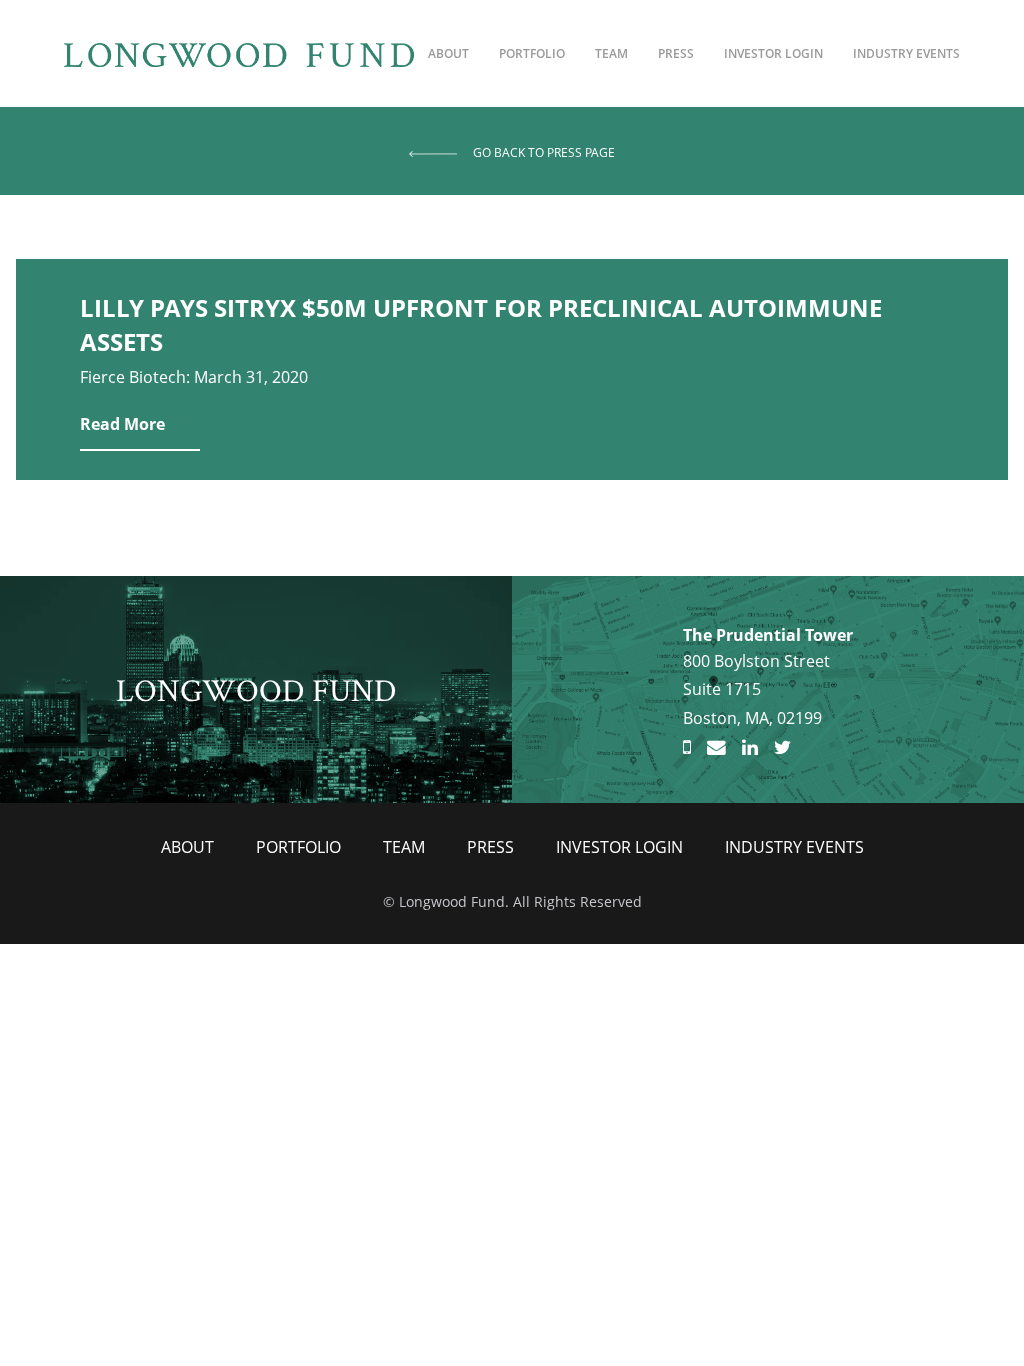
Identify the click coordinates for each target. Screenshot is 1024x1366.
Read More (122, 424)
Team (611, 53)
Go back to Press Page (544, 152)
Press (676, 53)
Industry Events (906, 53)
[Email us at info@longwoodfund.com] (716, 748)
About (448, 53)
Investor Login (773, 53)
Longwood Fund (256, 688)
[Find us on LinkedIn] (750, 748)
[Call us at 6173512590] (687, 748)
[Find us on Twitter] (782, 748)
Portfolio (532, 53)
